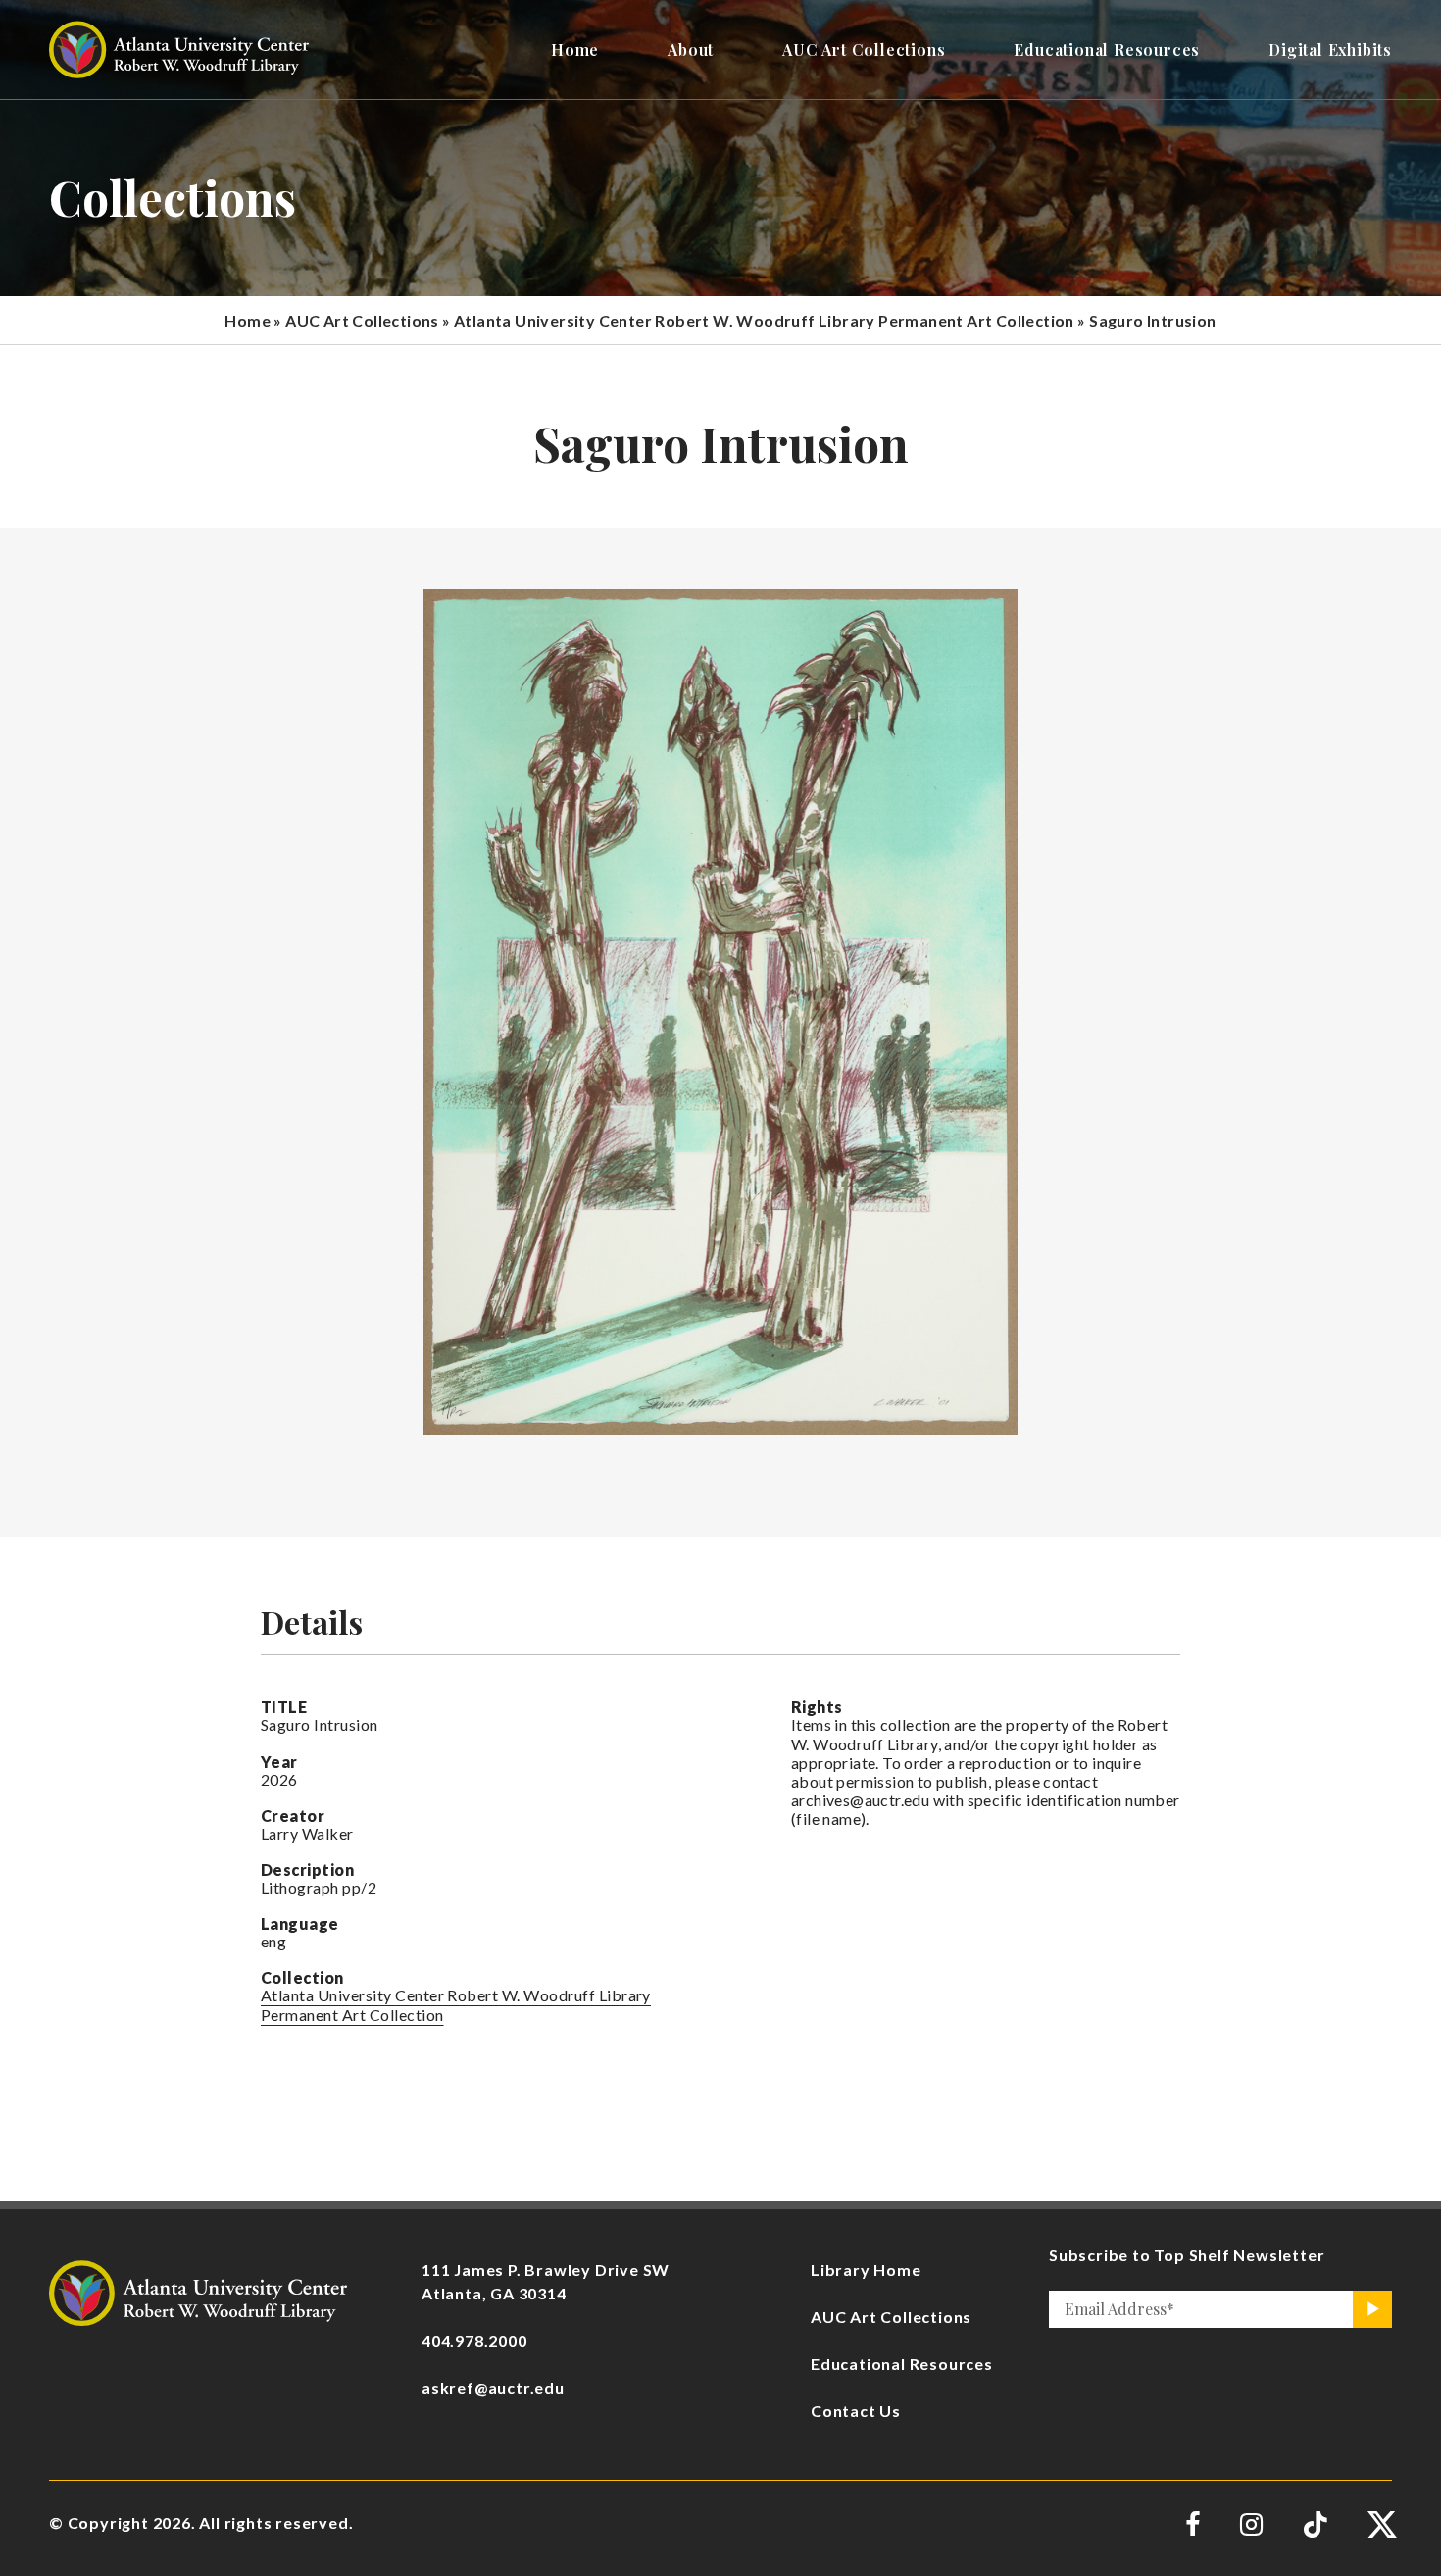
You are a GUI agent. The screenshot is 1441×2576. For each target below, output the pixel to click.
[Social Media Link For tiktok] (1315, 2525)
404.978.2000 (474, 2340)
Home (248, 320)
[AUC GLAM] (198, 2290)
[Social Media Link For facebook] (1193, 2525)
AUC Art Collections (362, 320)
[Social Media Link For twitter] (1380, 2525)
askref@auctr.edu (493, 2387)
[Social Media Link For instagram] (1251, 2525)
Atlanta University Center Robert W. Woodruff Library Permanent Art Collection (764, 320)
